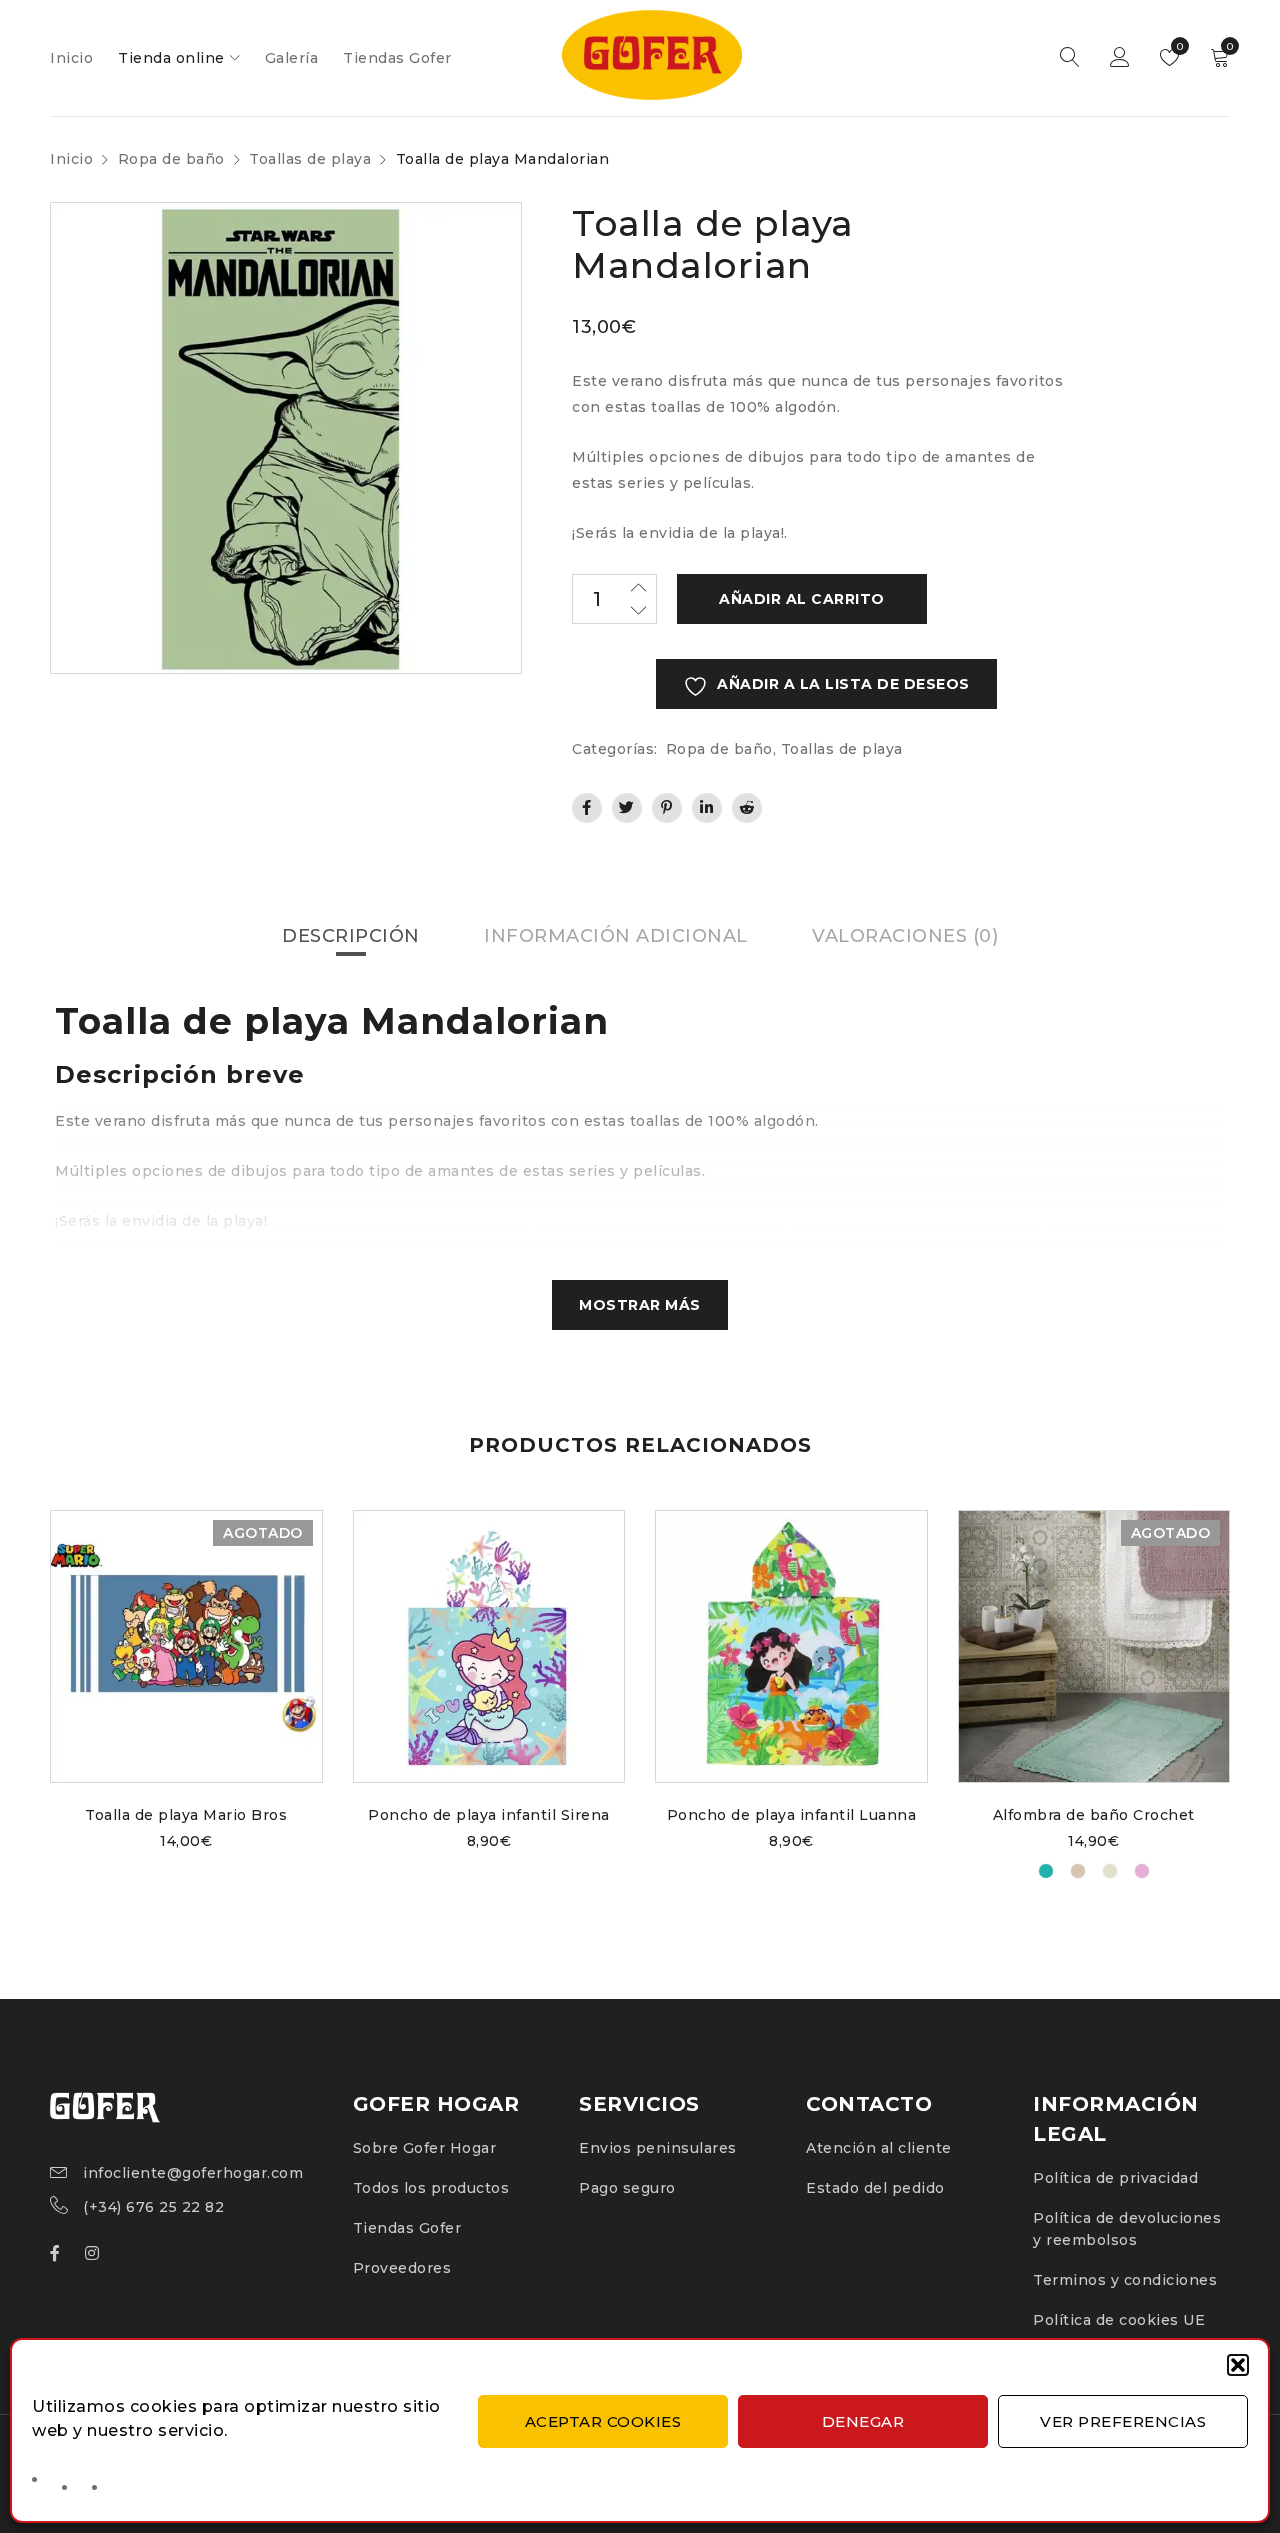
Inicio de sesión (1120, 58)
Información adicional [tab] (616, 936)
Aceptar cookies (603, 2421)
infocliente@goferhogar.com (193, 2173)
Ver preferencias (1123, 2421)
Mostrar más (640, 1305)
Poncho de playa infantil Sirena (489, 1815)
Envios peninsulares (658, 2148)
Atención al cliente (879, 2148)
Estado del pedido (875, 2188)
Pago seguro (627, 2188)
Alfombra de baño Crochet (1094, 1815)
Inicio (71, 159)
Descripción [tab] (351, 936)
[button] (1238, 2365)
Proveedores (402, 2268)
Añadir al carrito (802, 599)
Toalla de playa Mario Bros (186, 1815)
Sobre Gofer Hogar (425, 2148)
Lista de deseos (1178, 46)
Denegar (863, 2421)
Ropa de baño (171, 159)
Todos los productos (431, 2188)
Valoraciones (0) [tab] (905, 936)
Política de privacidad (1115, 2178)
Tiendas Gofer (407, 2228)
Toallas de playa (310, 159)
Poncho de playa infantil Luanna (792, 1815)
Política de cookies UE (1119, 2320)
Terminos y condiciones (1125, 2280)
